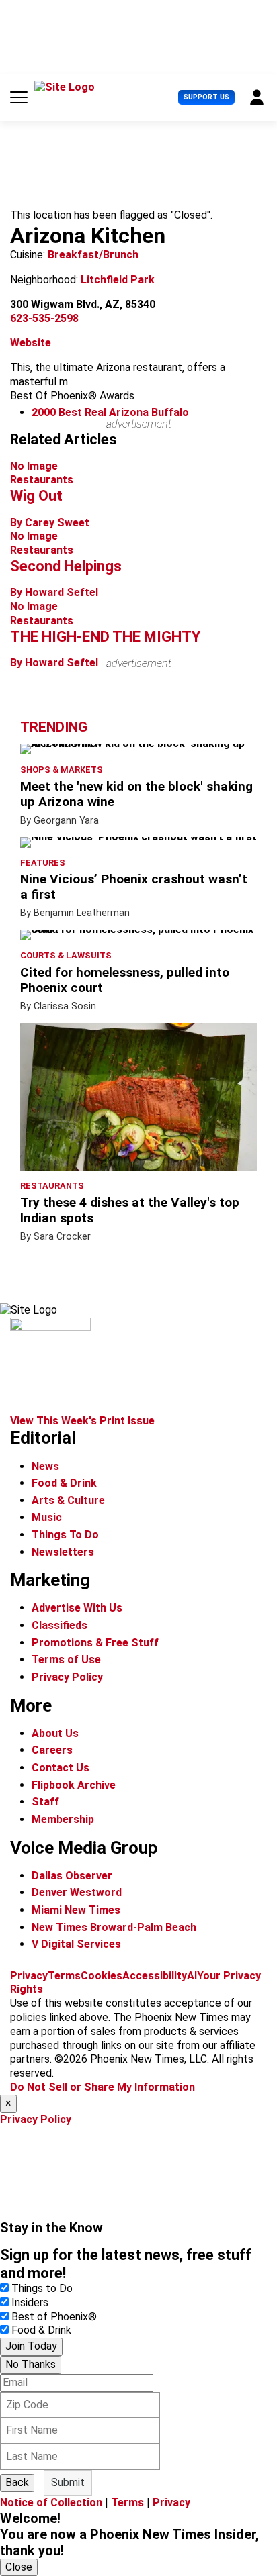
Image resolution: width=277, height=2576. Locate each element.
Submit (68, 2482)
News (45, 1466)
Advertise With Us (77, 1608)
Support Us (206, 97)
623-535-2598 (44, 318)
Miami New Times (76, 1910)
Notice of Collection (51, 2503)
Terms (64, 1976)
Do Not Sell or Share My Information (103, 2087)
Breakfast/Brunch (93, 255)
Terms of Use (66, 1659)
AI (192, 1976)
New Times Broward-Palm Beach (114, 1927)
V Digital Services (76, 1944)
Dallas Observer (72, 1876)
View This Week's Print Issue (82, 1421)
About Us (55, 1733)
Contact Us (61, 1768)
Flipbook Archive (74, 1785)
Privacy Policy (67, 1677)
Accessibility (155, 1976)
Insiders (30, 2302)
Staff (45, 1802)
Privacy (29, 1976)
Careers (52, 1750)
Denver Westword (77, 1892)
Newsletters (63, 1552)
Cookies (102, 1976)
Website (31, 343)
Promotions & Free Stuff (95, 1643)
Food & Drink (64, 1483)
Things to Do (42, 2288)
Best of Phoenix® (54, 2317)
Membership (63, 1819)
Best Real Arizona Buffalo (110, 412)
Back (17, 2482)
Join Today (31, 2346)
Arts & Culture (68, 1500)
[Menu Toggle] (19, 97)
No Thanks (31, 2364)
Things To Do (65, 1535)
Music (47, 1517)
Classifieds (60, 1625)
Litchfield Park (118, 280)
